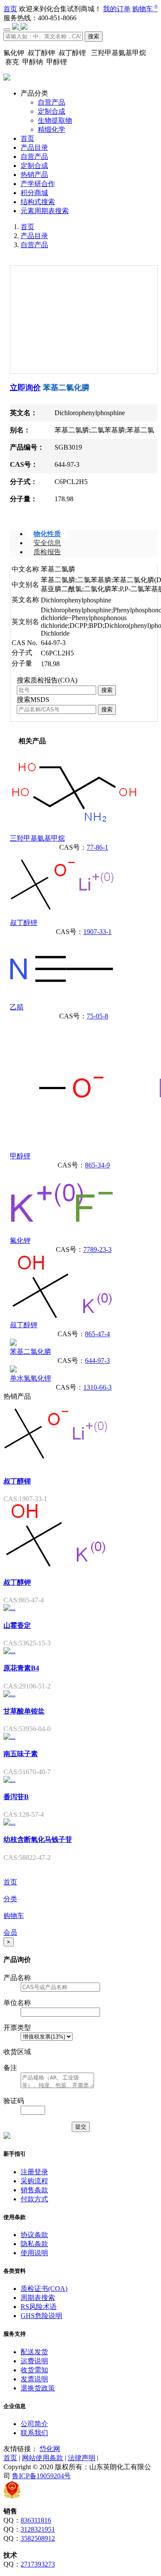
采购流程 (34, 2181)
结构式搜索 (38, 202)
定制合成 (52, 111)
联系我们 (34, 2433)
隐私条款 (34, 2244)
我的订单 (117, 9)
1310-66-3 (97, 1387)
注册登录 (34, 2172)
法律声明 (82, 2458)
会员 (10, 1932)
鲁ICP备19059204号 (41, 2476)
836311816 (36, 2520)
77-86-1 (97, 847)
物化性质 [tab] (47, 534)
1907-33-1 (97, 932)
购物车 (145, 9)
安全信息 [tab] (47, 543)
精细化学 (52, 129)
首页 (10, 9)
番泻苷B (16, 1797)
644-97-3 (97, 1361)
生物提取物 (55, 120)
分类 (10, 1899)
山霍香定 (17, 1625)
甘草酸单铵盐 (24, 1711)
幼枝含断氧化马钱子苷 (38, 1839)
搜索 (94, 36)
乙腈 (17, 1007)
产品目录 (34, 147)
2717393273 (38, 2564)
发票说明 (34, 2379)
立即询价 (25, 388)
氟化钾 (20, 1240)
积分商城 (34, 193)
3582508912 (38, 2538)
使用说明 (34, 2253)
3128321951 (38, 2529)
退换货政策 (38, 2388)
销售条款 (34, 2190)
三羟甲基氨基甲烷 (37, 838)
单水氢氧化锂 (30, 1378)
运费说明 (34, 2361)
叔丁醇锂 (24, 923)
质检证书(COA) (44, 2289)
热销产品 (34, 175)
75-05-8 (97, 1016)
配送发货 (34, 2352)
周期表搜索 (38, 2298)
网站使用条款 (43, 2458)
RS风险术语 (39, 2307)
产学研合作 (38, 184)
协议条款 (34, 2235)
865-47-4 (97, 1334)
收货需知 (34, 2370)
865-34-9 (97, 1165)
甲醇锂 (20, 1156)
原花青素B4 (21, 1668)
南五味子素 (21, 1754)
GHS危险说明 (41, 2316)
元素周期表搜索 (45, 211)
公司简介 (34, 2424)
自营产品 (52, 102)
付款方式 (34, 2199)
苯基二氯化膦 (30, 1352)
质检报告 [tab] (47, 552)
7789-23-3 (97, 1249)
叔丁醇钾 (24, 1325)
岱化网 (50, 2449)
